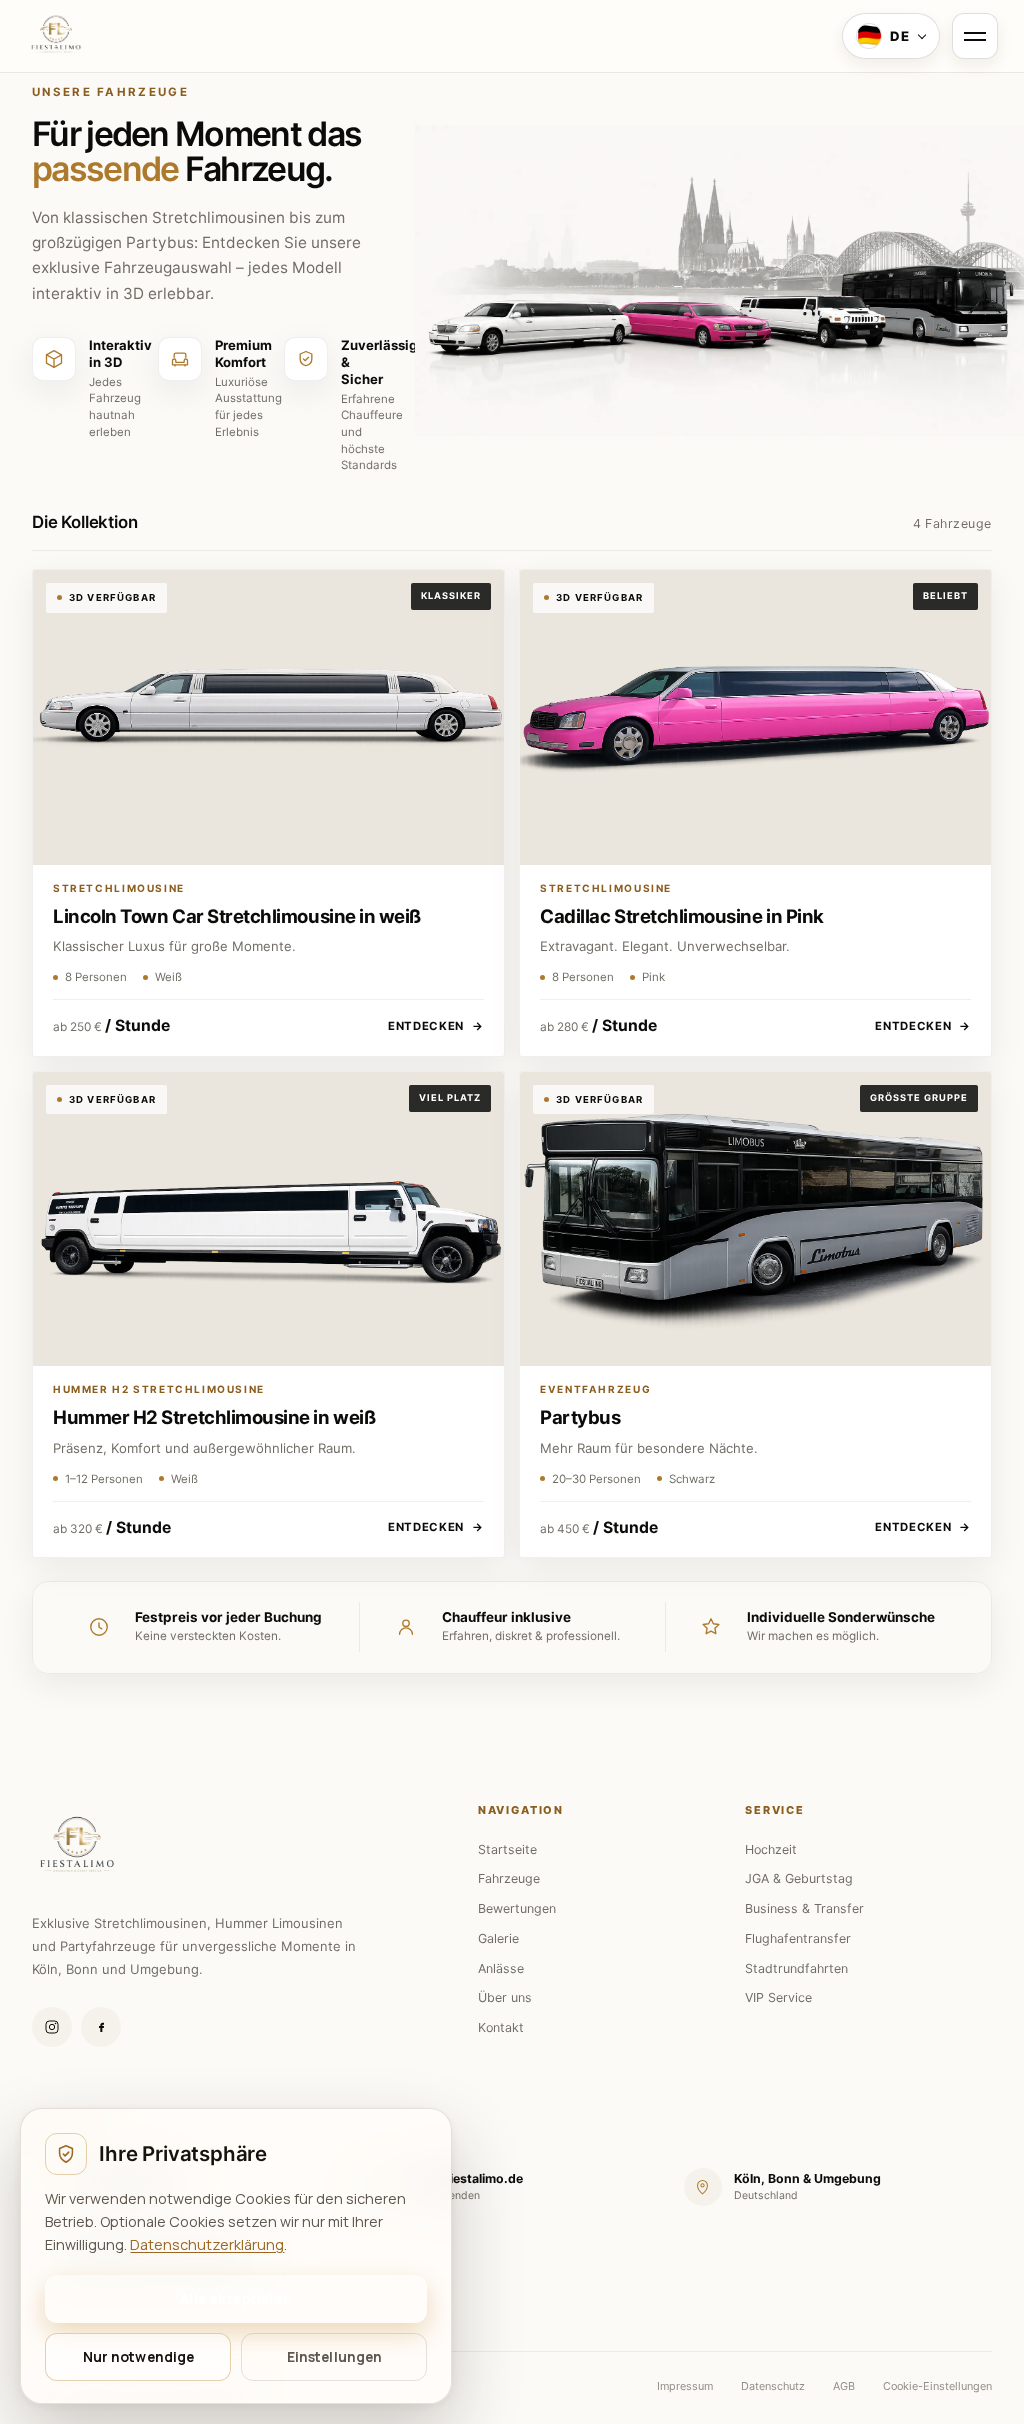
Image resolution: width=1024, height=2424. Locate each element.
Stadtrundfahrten (796, 1968)
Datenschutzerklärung (207, 2244)
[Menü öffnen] (975, 36)
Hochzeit (771, 1849)
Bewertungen (517, 1908)
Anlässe (501, 1968)
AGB (844, 2386)
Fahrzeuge (509, 1878)
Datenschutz (773, 2386)
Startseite (507, 1849)
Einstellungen (335, 2356)
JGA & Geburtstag (799, 1878)
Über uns (505, 1997)
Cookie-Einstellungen (937, 2386)
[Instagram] (52, 2027)
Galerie (498, 1938)
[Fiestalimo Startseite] (56, 36)
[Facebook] (101, 2027)
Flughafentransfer (798, 1938)
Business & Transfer (804, 1908)
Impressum (685, 2386)
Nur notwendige (139, 2356)
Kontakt (501, 2027)
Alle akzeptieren (236, 2298)
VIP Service (778, 1997)
